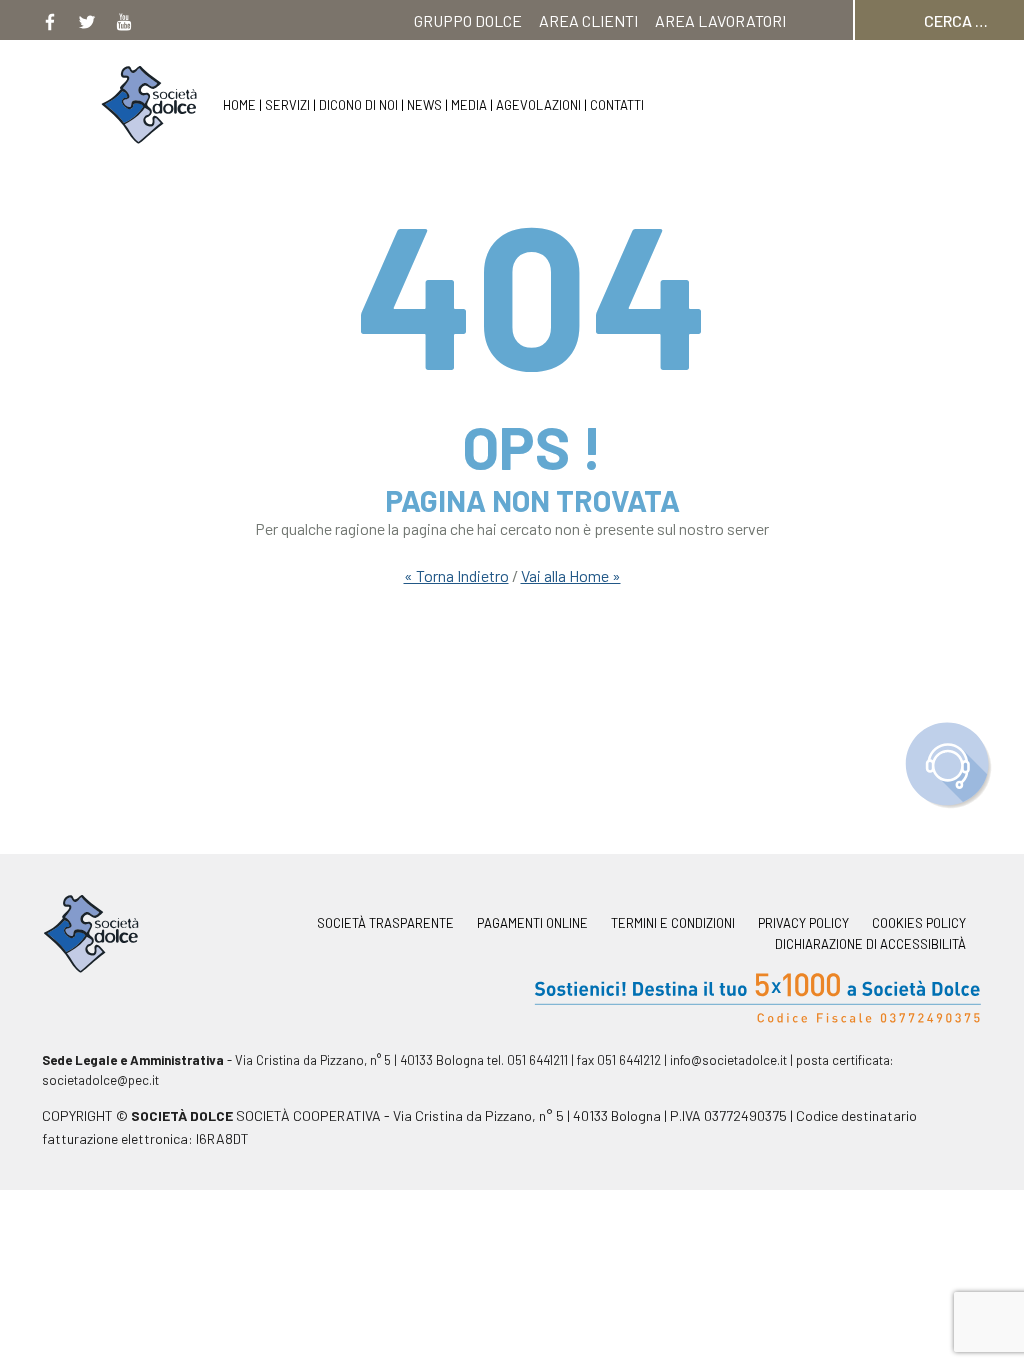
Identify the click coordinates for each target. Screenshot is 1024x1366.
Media (469, 105)
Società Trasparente (385, 923)
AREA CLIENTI (588, 20)
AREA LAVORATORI (720, 20)
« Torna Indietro (456, 575)
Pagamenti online (532, 923)
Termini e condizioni (673, 923)
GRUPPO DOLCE (468, 20)
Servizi (287, 105)
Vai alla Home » (571, 575)
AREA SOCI (749, 60)
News (424, 105)
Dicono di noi (358, 105)
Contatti (617, 105)
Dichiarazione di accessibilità (870, 944)
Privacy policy (803, 923)
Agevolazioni (538, 105)
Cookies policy (919, 923)
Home (239, 105)
